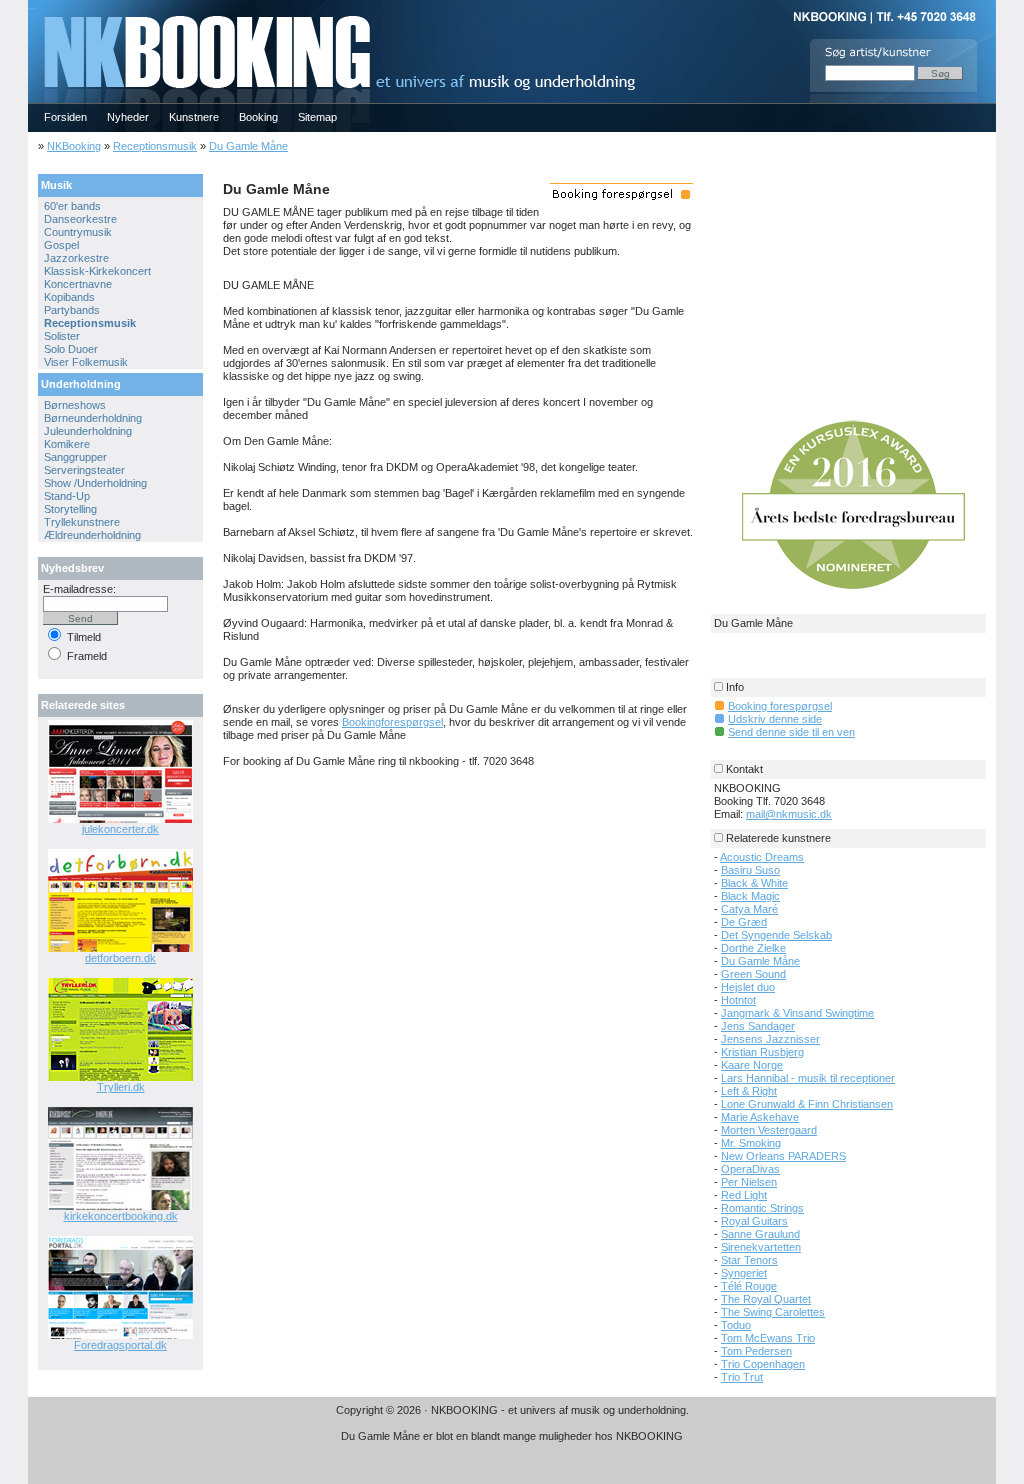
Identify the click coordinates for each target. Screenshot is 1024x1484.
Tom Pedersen (756, 1351)
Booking (258, 117)
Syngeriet (744, 1273)
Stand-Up (67, 496)
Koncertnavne (78, 284)
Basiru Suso (750, 870)
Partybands (72, 310)
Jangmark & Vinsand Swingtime (797, 1013)
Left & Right (749, 1091)
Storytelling (70, 509)
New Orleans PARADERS (783, 1156)
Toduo (736, 1325)
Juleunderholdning (88, 431)
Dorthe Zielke (753, 948)
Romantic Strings (762, 1208)
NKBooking (74, 146)
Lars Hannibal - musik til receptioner (808, 1078)
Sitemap (317, 117)
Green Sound (753, 974)
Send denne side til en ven (791, 732)
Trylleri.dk (121, 1087)
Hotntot (738, 1000)
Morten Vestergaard (769, 1130)
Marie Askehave (760, 1117)
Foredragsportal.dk (120, 1345)
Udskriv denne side (775, 719)
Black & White (754, 883)
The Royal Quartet (766, 1299)
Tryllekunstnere (82, 522)
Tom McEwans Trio (768, 1338)
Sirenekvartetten (761, 1247)
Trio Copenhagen (763, 1364)
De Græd (744, 922)
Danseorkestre (80, 219)
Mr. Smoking (751, 1143)
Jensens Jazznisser (770, 1039)
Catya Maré (749, 909)
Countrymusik (78, 232)
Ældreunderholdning (92, 535)
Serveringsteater (84, 470)
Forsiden (65, 117)
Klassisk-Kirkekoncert (97, 271)
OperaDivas (750, 1169)
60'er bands (72, 206)
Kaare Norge (752, 1065)
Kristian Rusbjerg (762, 1052)
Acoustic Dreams (762, 857)
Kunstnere (194, 117)
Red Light (744, 1195)
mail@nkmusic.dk (789, 814)
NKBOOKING (32, 6)
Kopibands (69, 297)
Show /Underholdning (95, 483)
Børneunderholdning (93, 418)
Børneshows (75, 405)
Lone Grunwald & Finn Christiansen (807, 1104)
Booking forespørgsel (780, 706)
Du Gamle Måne (248, 146)
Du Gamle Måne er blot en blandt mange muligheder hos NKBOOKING (512, 1436)
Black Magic (750, 896)
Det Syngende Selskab (776, 935)
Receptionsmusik (155, 146)
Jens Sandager (758, 1026)
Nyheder (128, 117)
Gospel (61, 245)
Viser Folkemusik (86, 362)
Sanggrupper (75, 457)
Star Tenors (749, 1260)
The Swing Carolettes (773, 1312)
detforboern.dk (120, 958)
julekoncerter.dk (120, 829)
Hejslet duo (748, 987)
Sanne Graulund (760, 1234)
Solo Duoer (71, 349)
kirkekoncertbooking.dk (121, 1216)
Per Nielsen (749, 1182)
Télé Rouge (749, 1286)
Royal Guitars (754, 1221)
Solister (62, 336)
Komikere (67, 444)
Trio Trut (742, 1377)
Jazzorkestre (76, 258)
